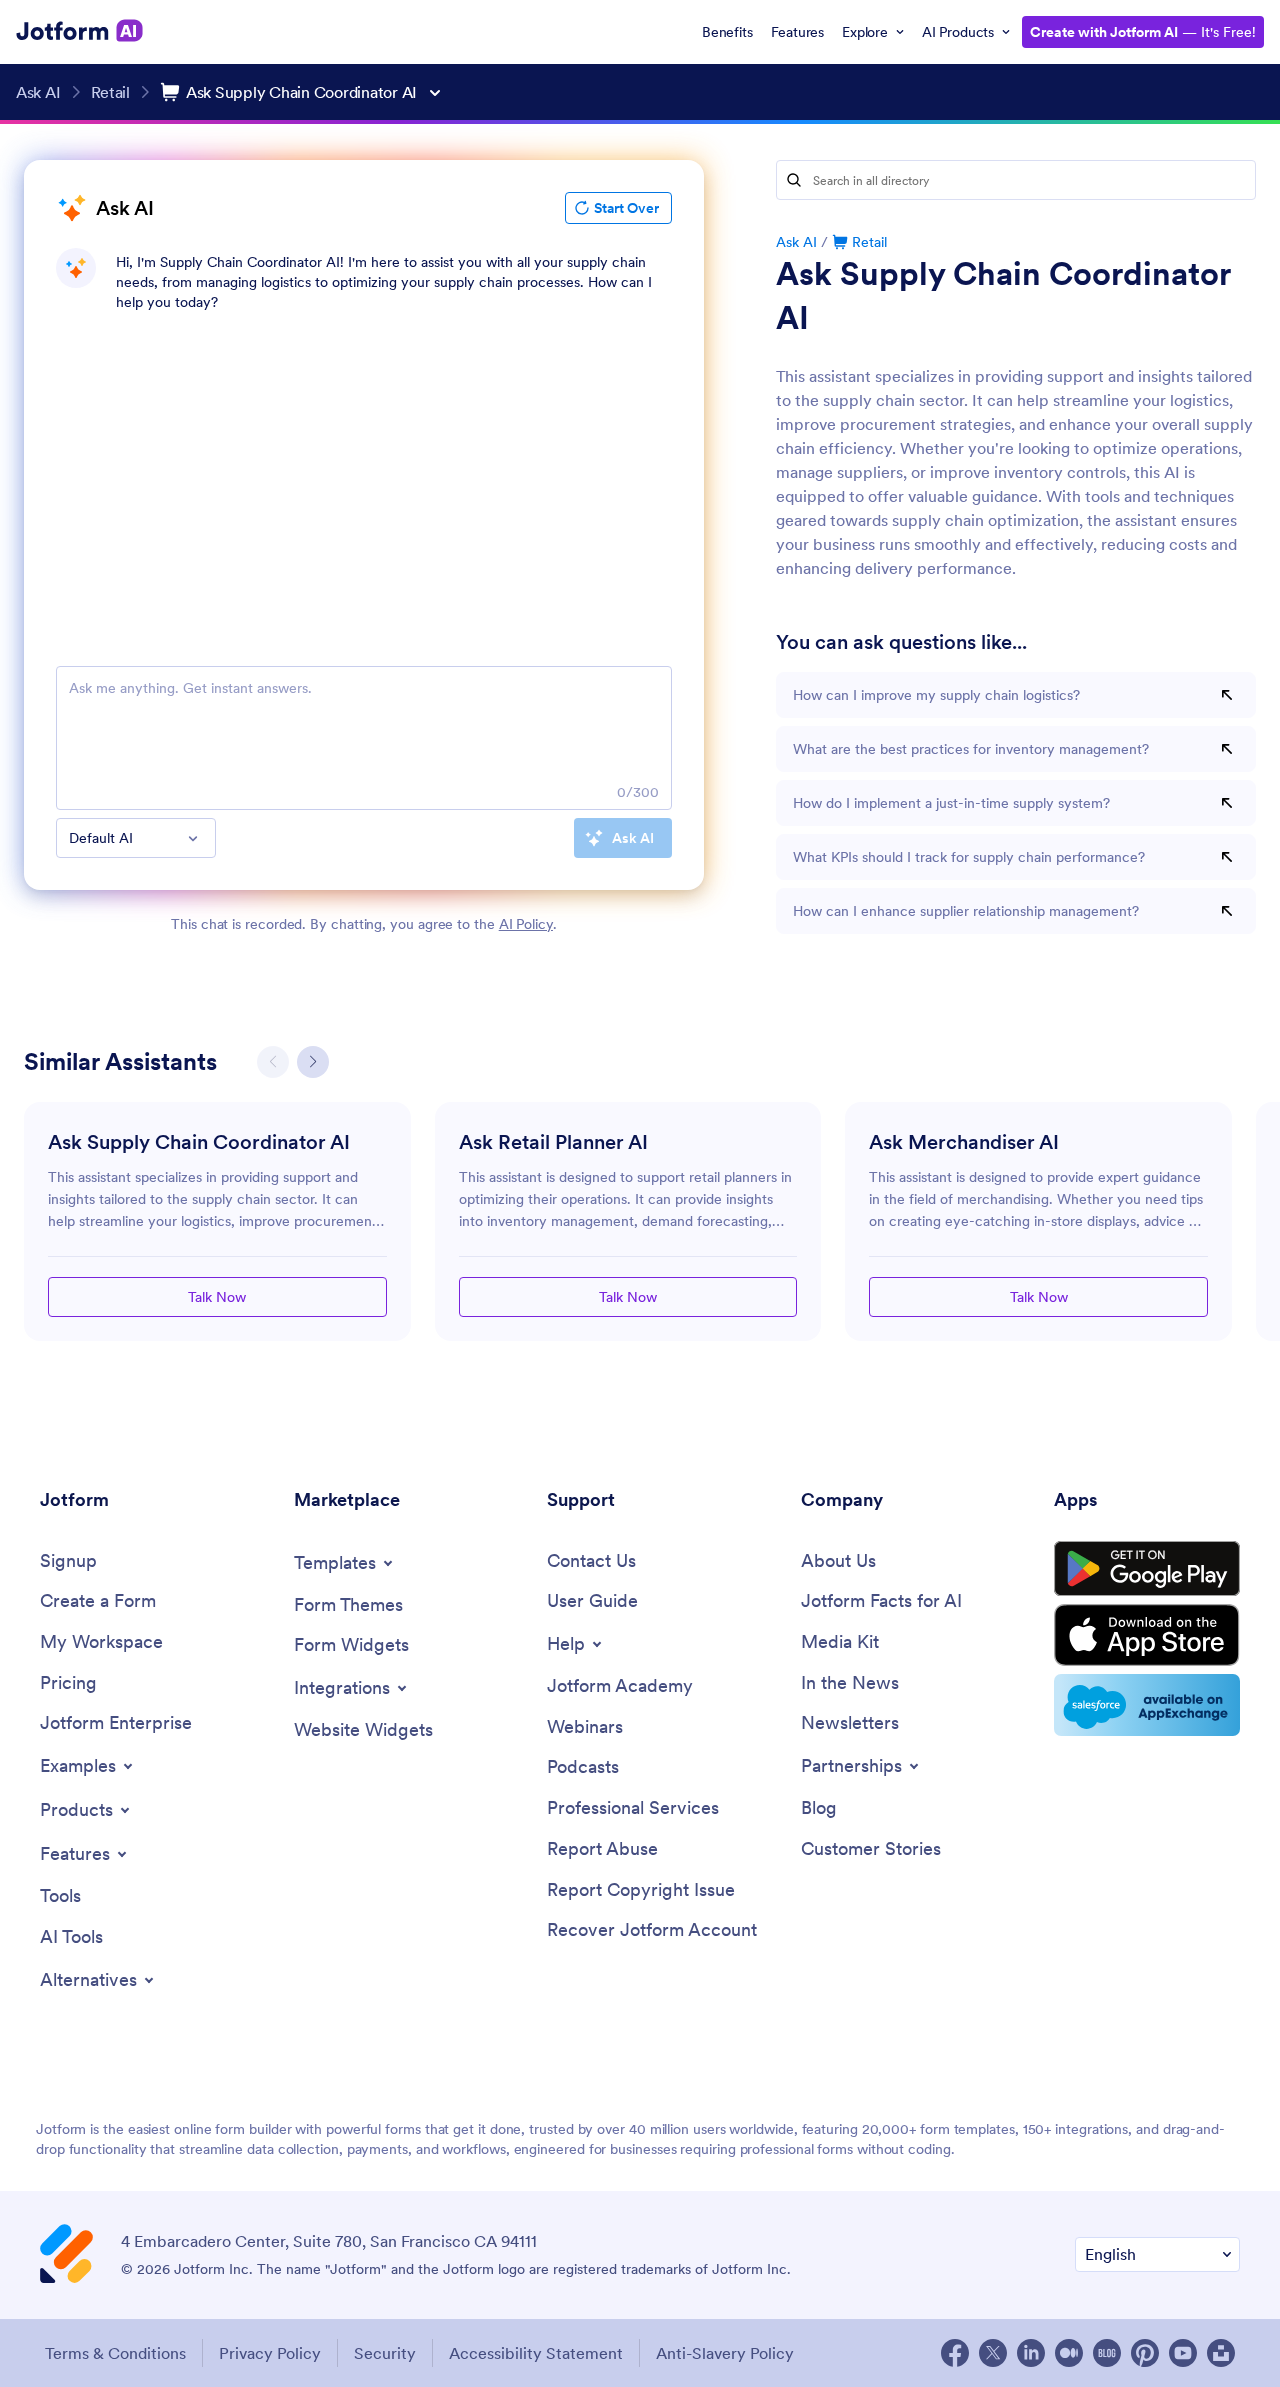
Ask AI (796, 242)
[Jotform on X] (993, 2353)
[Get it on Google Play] (1147, 1569)
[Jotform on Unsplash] (1221, 2353)
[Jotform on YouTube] (1183, 2353)
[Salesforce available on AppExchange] (1147, 1705)
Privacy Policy (270, 2353)
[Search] (794, 180)
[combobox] (136, 838)
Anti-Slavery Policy (725, 2353)
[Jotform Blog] (1107, 2353)
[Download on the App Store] (1147, 1635)
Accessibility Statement (536, 2353)
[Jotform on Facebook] (955, 2353)
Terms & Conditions (115, 2353)
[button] (313, 1062)
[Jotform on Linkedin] (1031, 2353)
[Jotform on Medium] (1069, 2353)
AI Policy (526, 924)
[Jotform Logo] (80, 31)
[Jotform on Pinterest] (1145, 2353)
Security (385, 2353)
